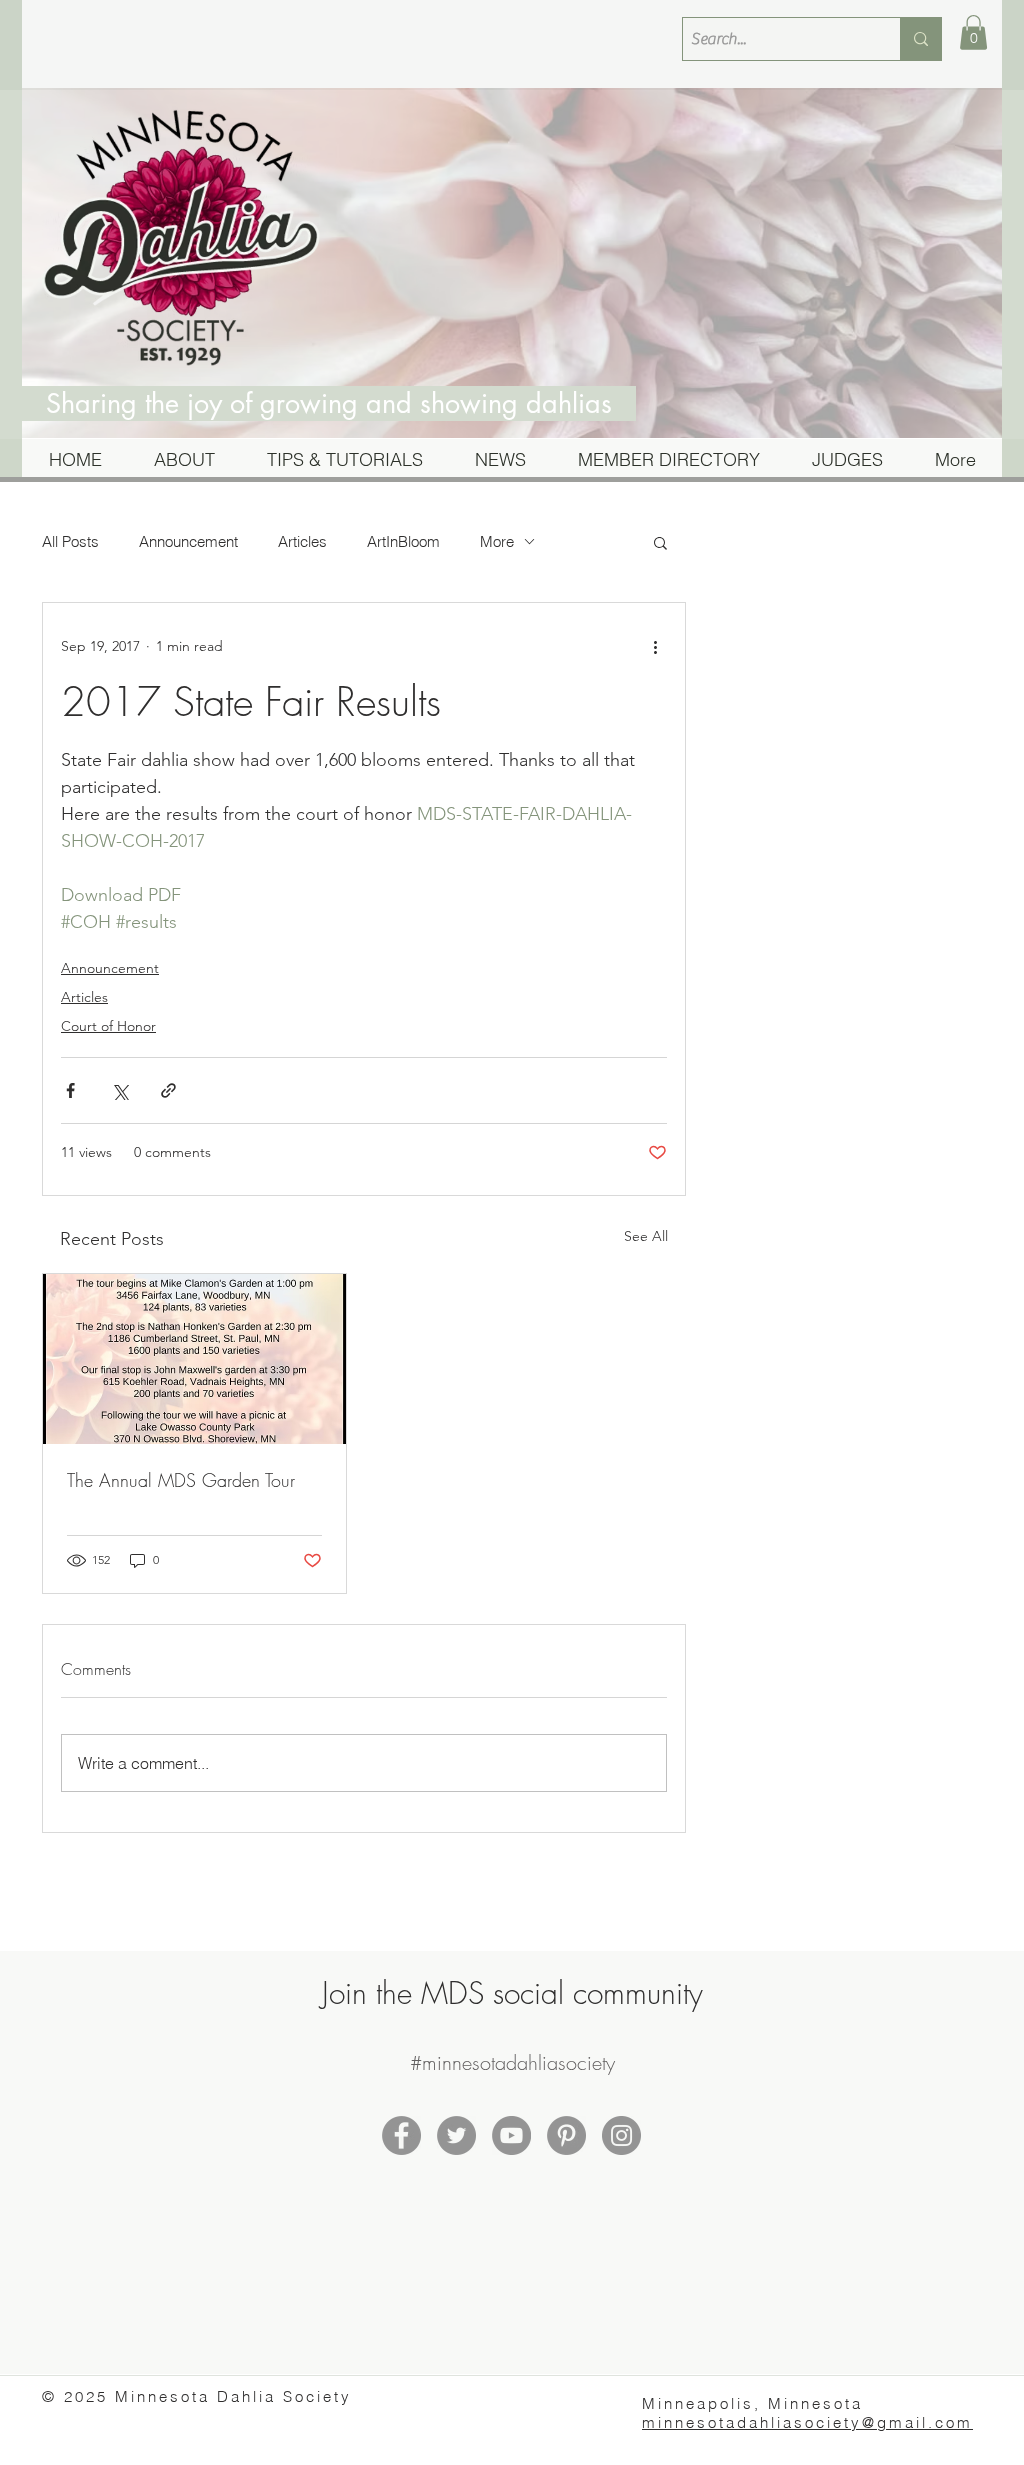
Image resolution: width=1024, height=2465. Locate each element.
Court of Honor (108, 1026)
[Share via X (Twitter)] (119, 1090)
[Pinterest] (566, 2135)
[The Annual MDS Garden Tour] (194, 1359)
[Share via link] (168, 1090)
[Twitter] (456, 2135)
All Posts (70, 541)
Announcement (188, 541)
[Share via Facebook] (70, 1090)
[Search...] (920, 39)
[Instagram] (621, 2135)
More (497, 541)
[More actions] (655, 647)
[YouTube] (511, 2135)
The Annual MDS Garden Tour (181, 1480)
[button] (973, 32)
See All (646, 1236)
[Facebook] (401, 2135)
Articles (302, 541)
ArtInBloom (403, 541)
